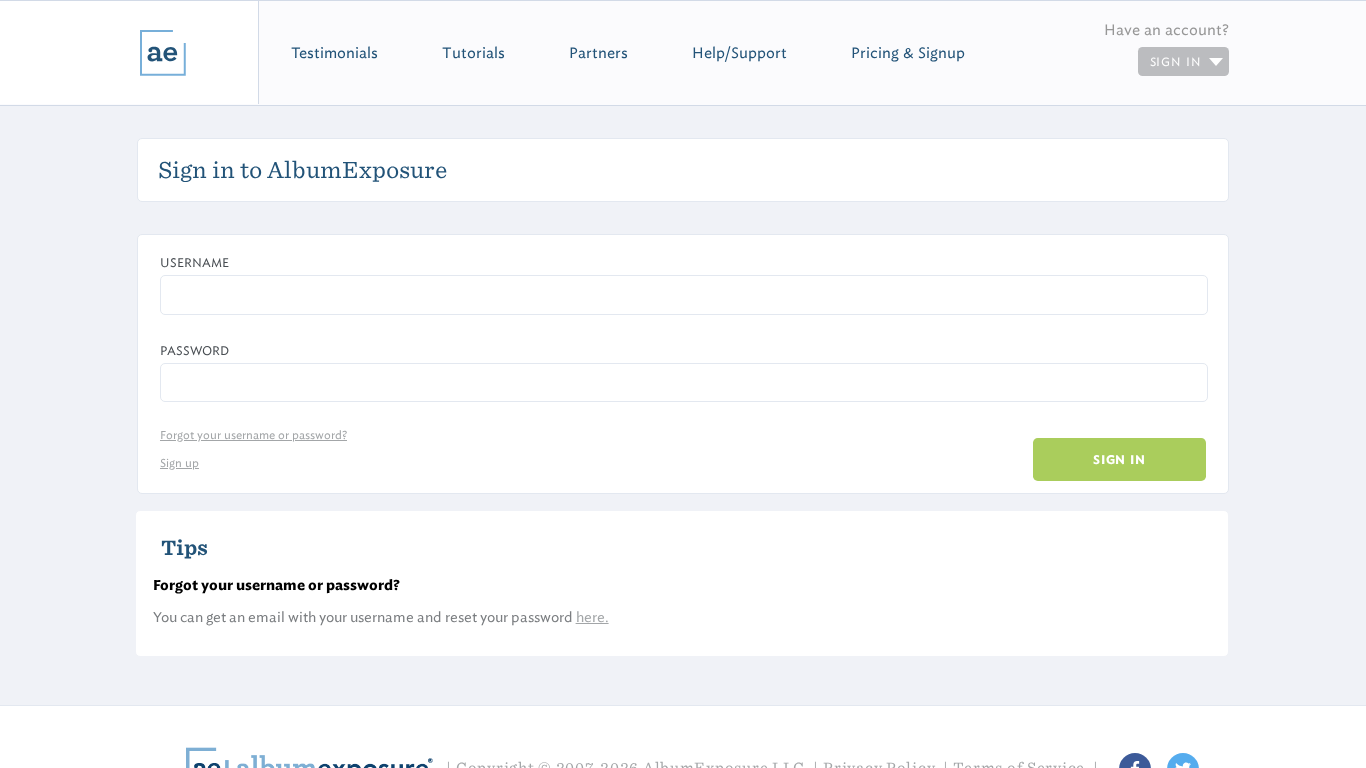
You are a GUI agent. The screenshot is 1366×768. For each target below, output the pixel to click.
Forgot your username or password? (253, 435)
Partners (598, 53)
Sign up (179, 463)
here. (592, 617)
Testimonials (334, 53)
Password (194, 350)
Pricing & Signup (908, 53)
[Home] (129, 52)
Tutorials (473, 53)
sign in (1178, 62)
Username (194, 262)
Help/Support (739, 53)
